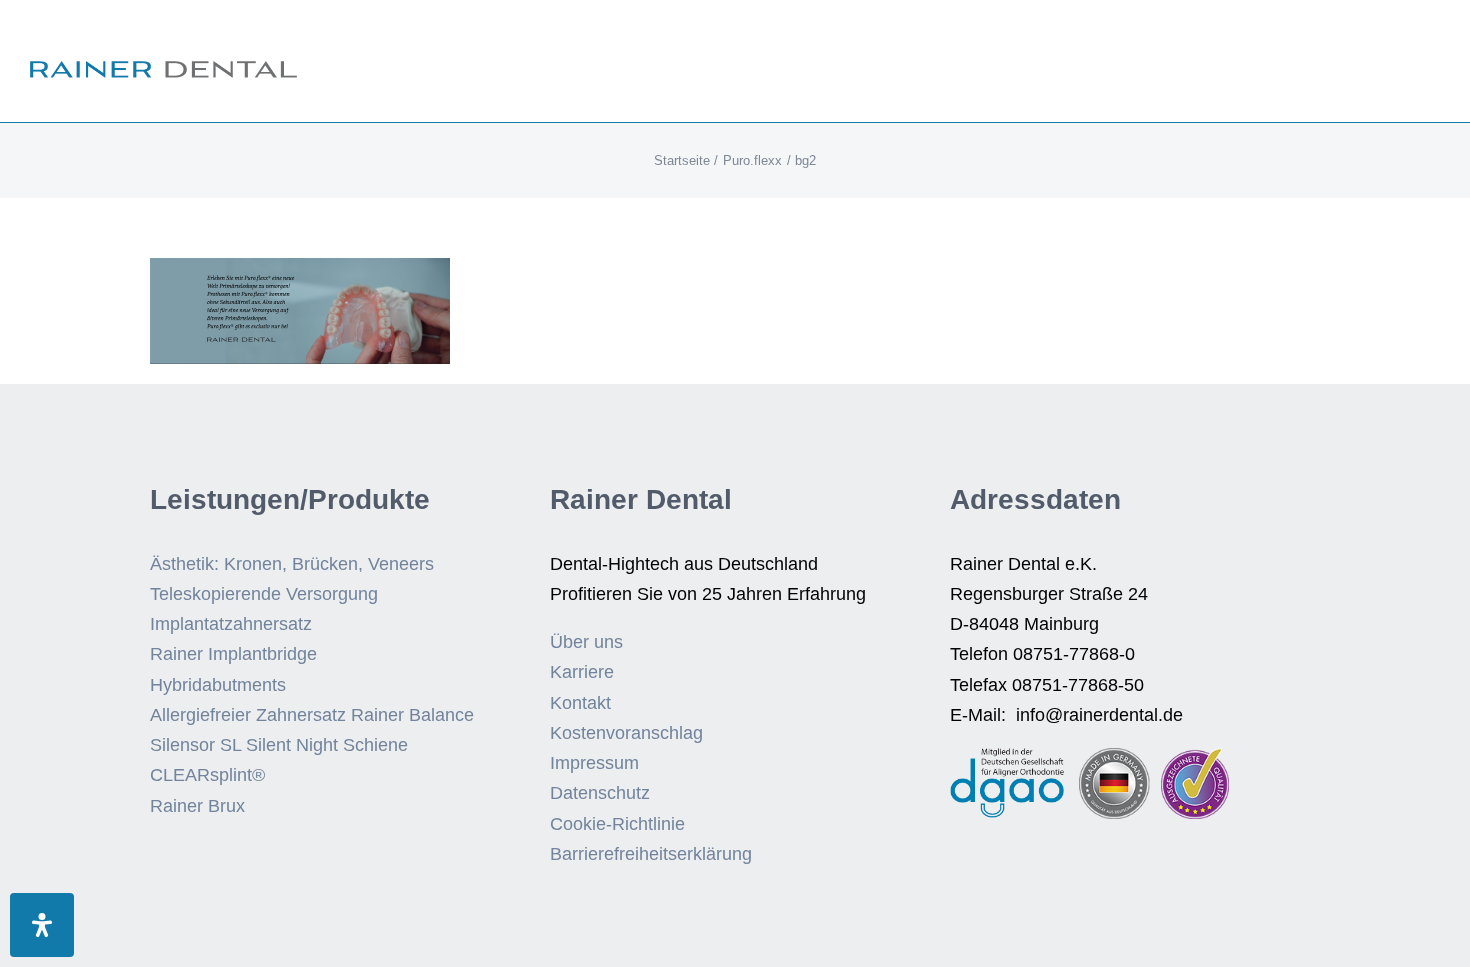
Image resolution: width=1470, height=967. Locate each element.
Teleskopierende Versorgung (264, 594)
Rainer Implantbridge (233, 654)
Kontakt (580, 703)
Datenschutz (600, 793)
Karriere (582, 672)
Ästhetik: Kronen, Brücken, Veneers (292, 564)
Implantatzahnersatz (231, 624)
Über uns (586, 642)
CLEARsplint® (207, 775)
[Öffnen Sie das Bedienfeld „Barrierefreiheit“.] (42, 925)
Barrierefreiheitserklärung (651, 854)
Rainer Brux (197, 806)
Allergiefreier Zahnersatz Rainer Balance (312, 715)
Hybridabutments (218, 685)
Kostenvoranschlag (626, 733)
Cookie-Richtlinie (617, 824)
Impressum (594, 763)
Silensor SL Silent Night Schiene (279, 745)
